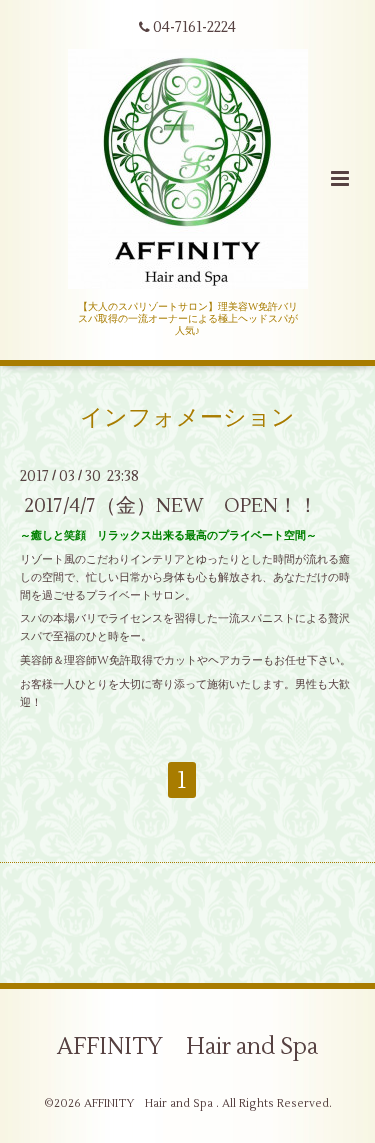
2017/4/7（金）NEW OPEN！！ (171, 505)
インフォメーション (187, 417)
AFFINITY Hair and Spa (187, 1047)
